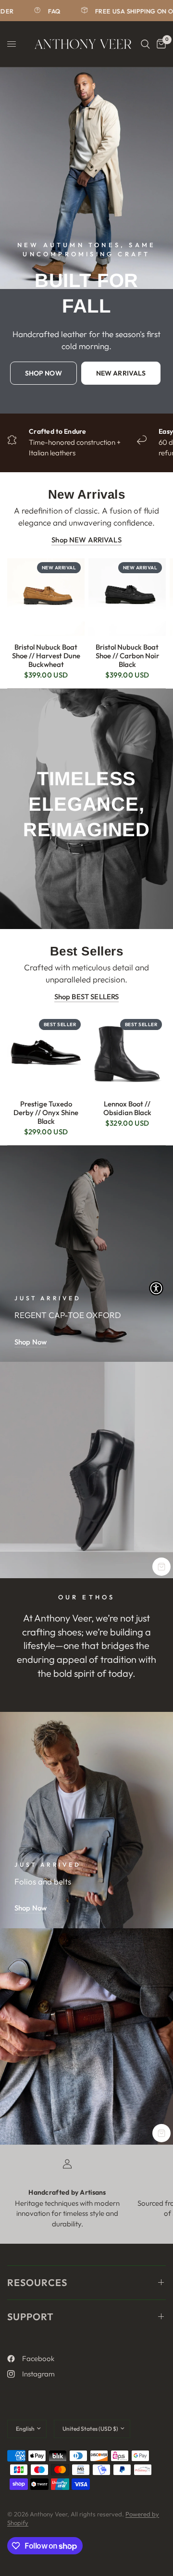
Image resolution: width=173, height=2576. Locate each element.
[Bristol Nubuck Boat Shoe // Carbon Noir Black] (127, 597)
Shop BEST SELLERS (87, 997)
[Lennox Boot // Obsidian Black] (127, 1054)
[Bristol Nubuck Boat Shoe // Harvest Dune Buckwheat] (46, 597)
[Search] (145, 44)
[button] (43, 373)
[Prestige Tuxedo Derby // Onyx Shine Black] (46, 1054)
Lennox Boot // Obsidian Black (127, 1108)
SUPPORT (31, 2317)
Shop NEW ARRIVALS (86, 540)
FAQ (34, 11)
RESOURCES (37, 2282)
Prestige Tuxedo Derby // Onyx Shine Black (46, 1113)
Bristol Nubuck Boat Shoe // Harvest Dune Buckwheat (46, 656)
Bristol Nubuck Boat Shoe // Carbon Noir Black (127, 656)
